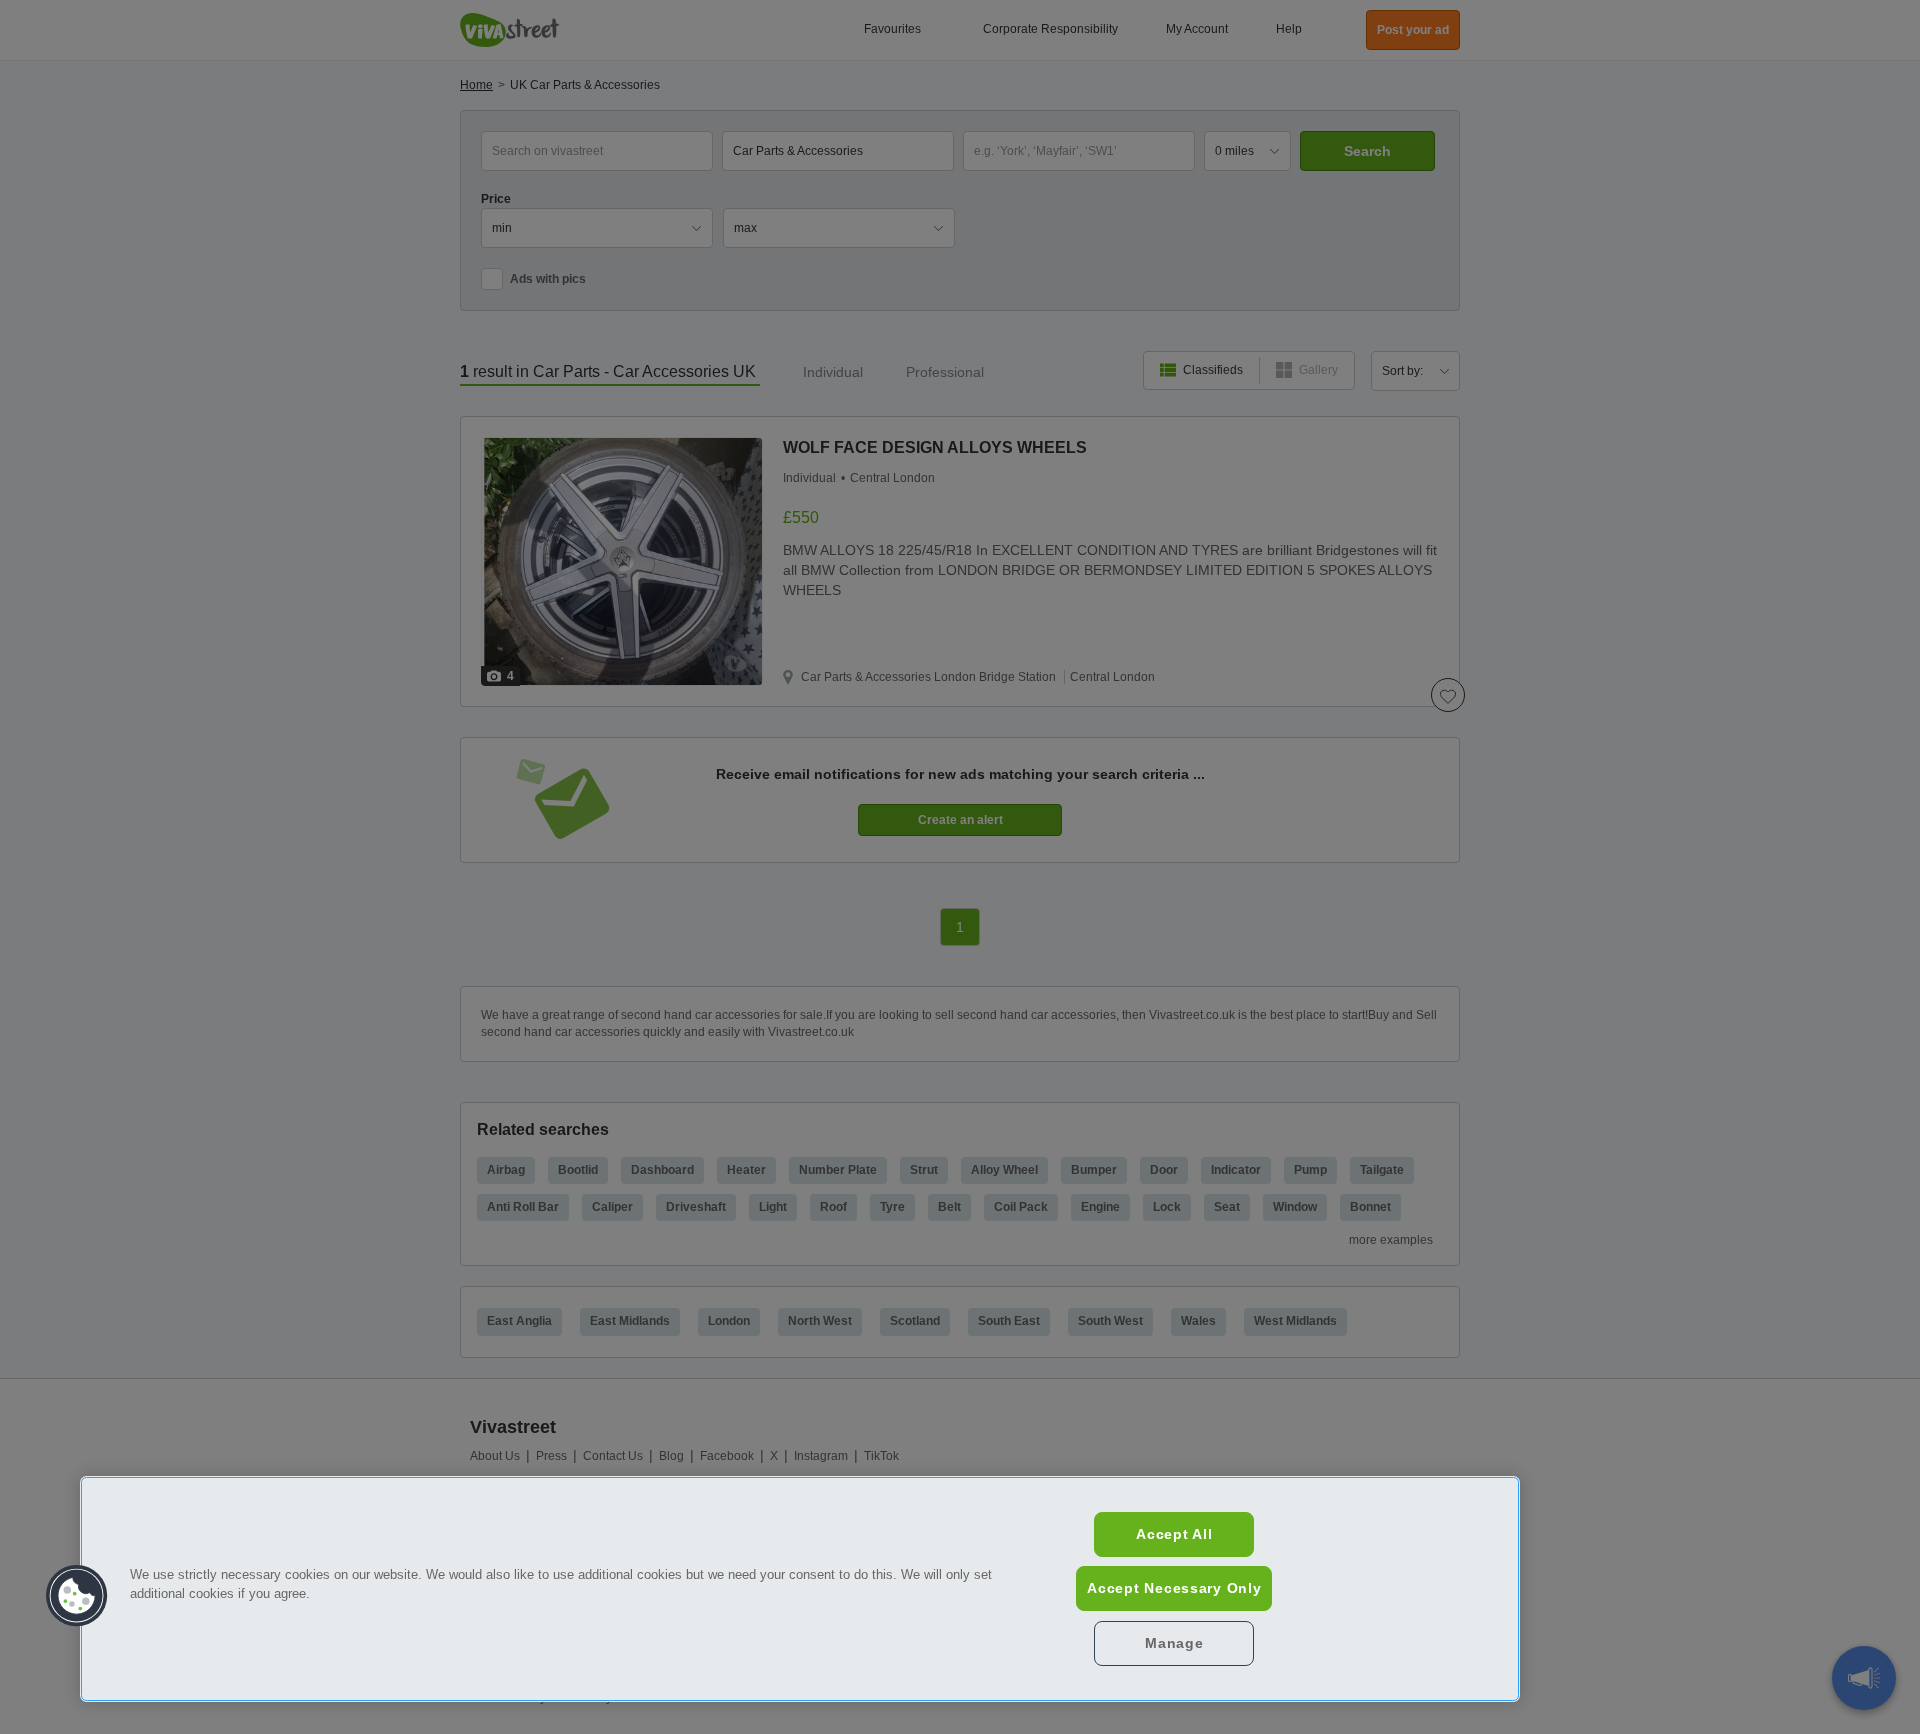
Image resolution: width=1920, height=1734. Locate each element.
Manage (1174, 1643)
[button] (77, 1596)
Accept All (1174, 1534)
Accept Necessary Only (1174, 1588)
